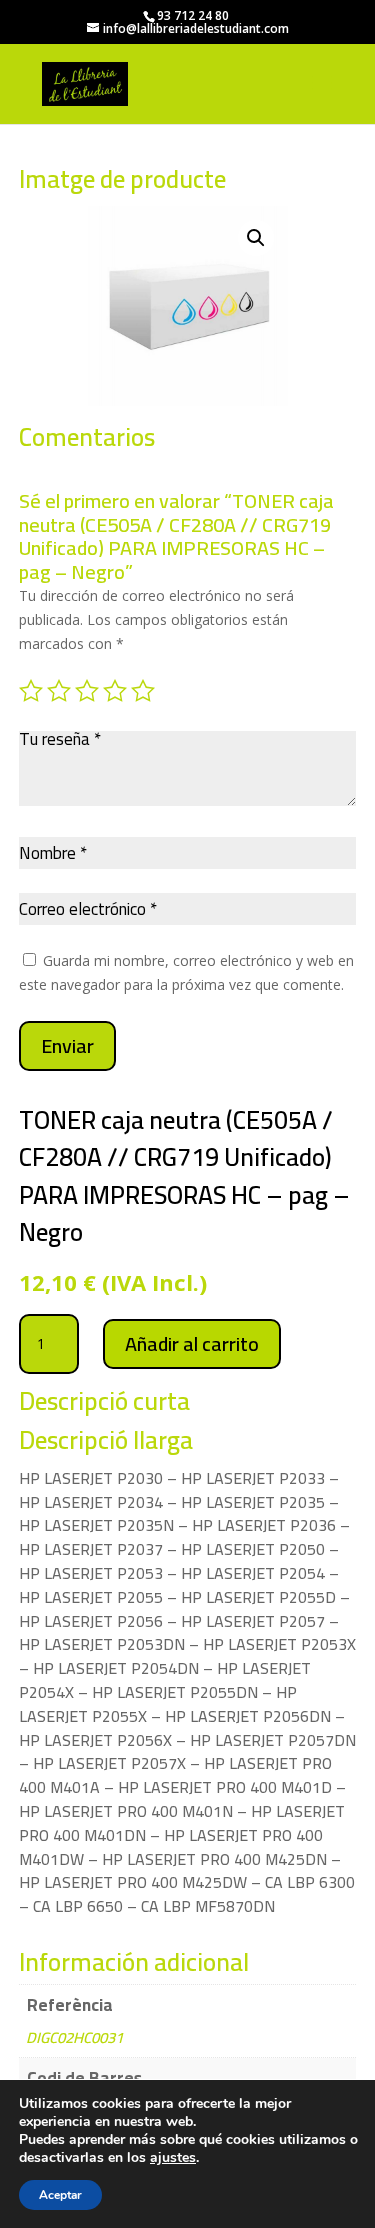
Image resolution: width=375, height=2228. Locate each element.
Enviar (67, 1045)
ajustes (173, 2158)
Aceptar (60, 2195)
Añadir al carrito (192, 1343)
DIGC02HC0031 (74, 2037)
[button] (256, 238)
